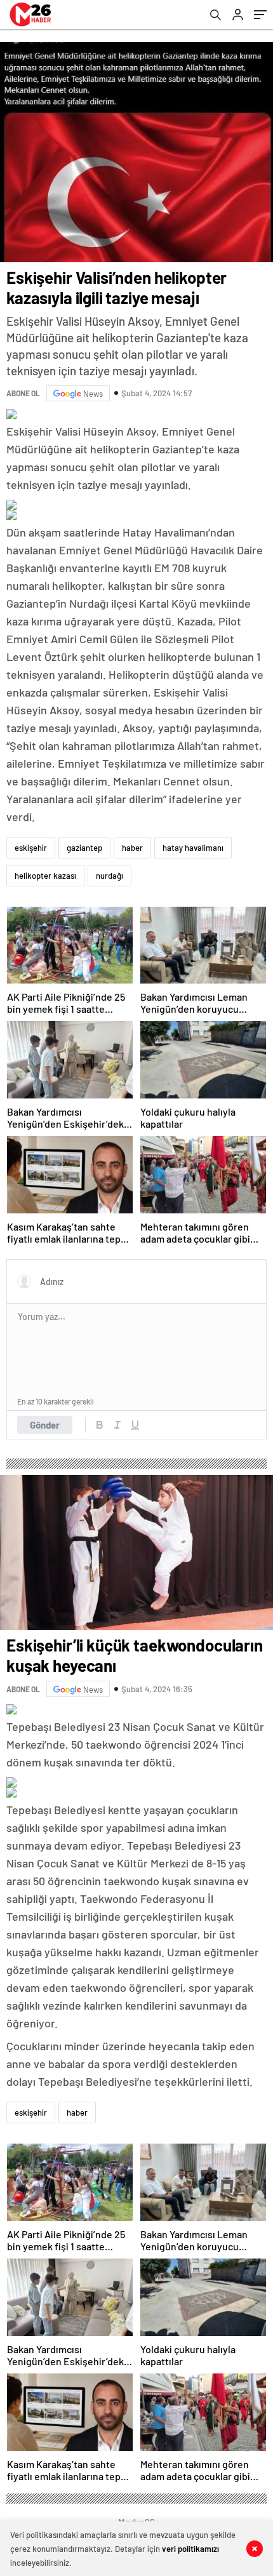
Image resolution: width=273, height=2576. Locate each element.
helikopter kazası (45, 876)
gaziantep (84, 848)
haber (132, 848)
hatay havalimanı (193, 848)
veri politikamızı (190, 2549)
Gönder (45, 1425)
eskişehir (31, 848)
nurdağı (110, 876)
